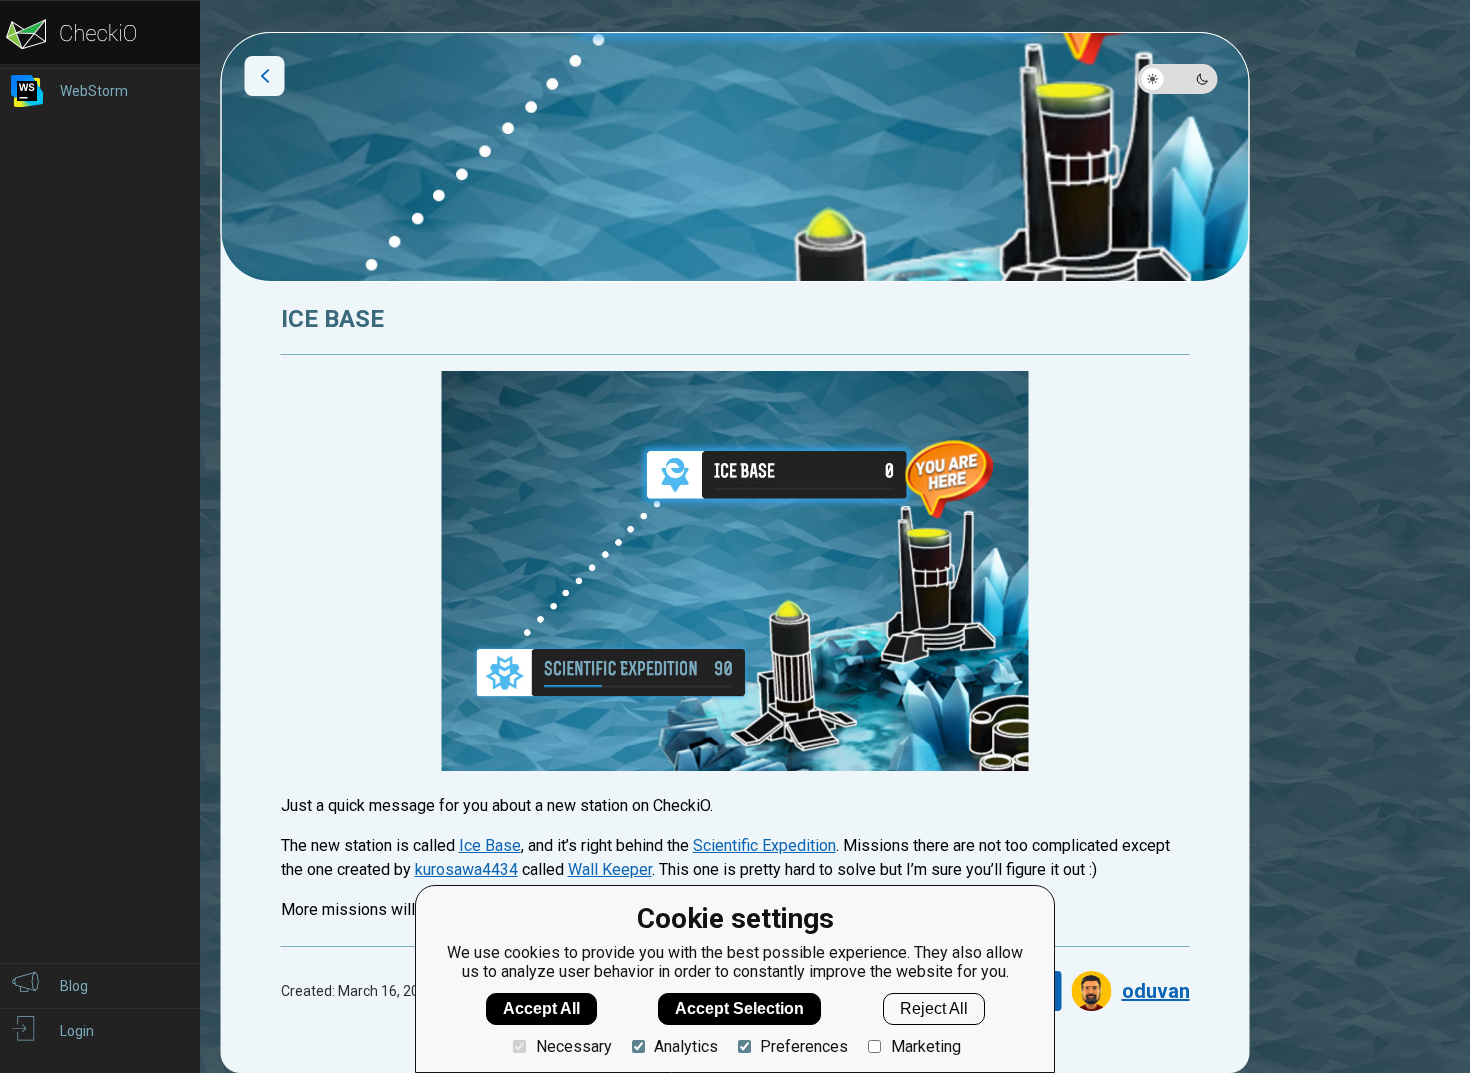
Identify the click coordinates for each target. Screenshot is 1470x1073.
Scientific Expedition (764, 845)
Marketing (925, 1046)
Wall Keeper (610, 869)
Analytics (686, 1046)
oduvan (1156, 991)
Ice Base (490, 845)
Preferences (804, 1046)
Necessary (573, 1046)
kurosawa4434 (466, 869)
